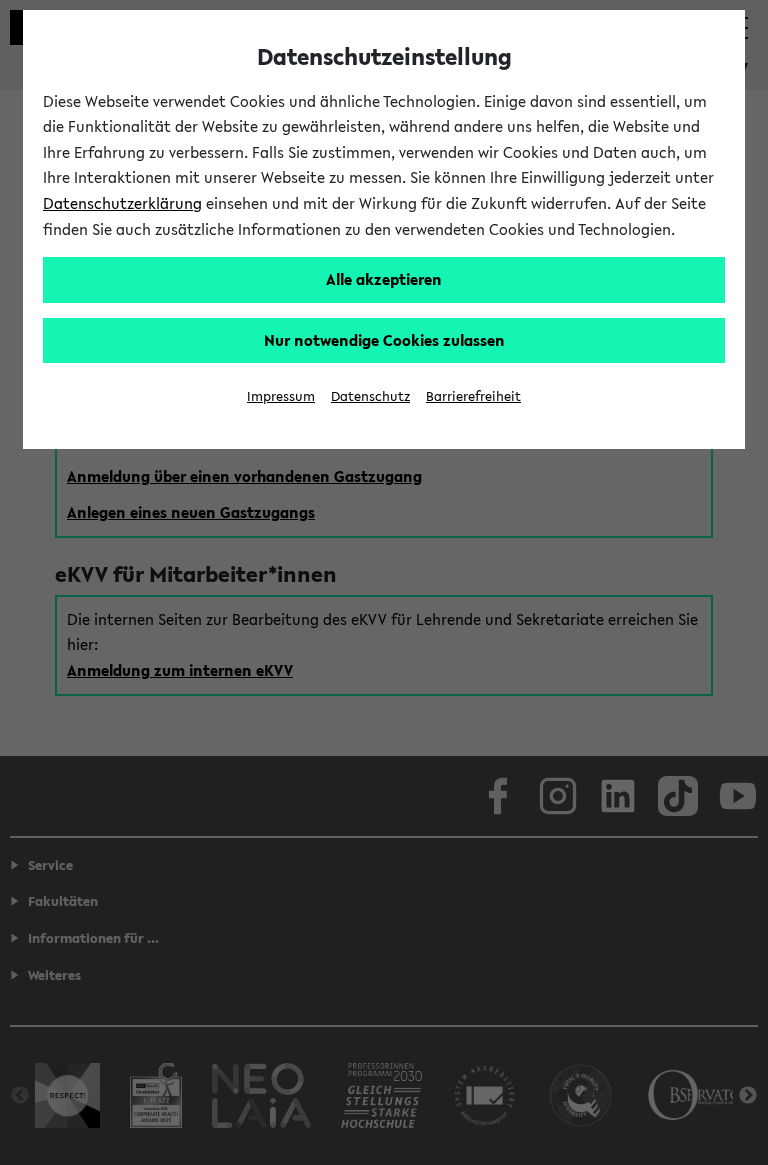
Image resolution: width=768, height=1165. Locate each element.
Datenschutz (370, 396)
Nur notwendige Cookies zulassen (384, 340)
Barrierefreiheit (473, 396)
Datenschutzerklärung (122, 203)
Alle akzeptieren (384, 279)
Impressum (281, 396)
